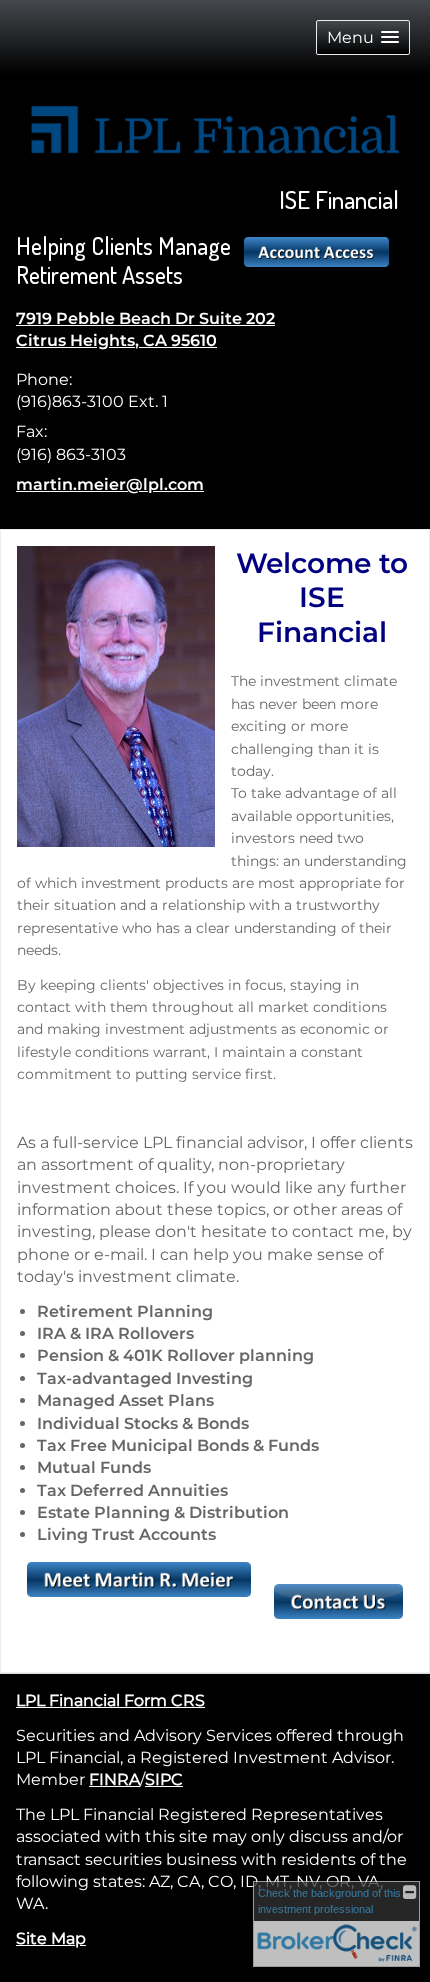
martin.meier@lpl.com (110, 484)
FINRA (114, 1779)
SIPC (164, 1779)
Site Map (51, 1938)
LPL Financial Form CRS (110, 1700)
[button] (363, 37)
